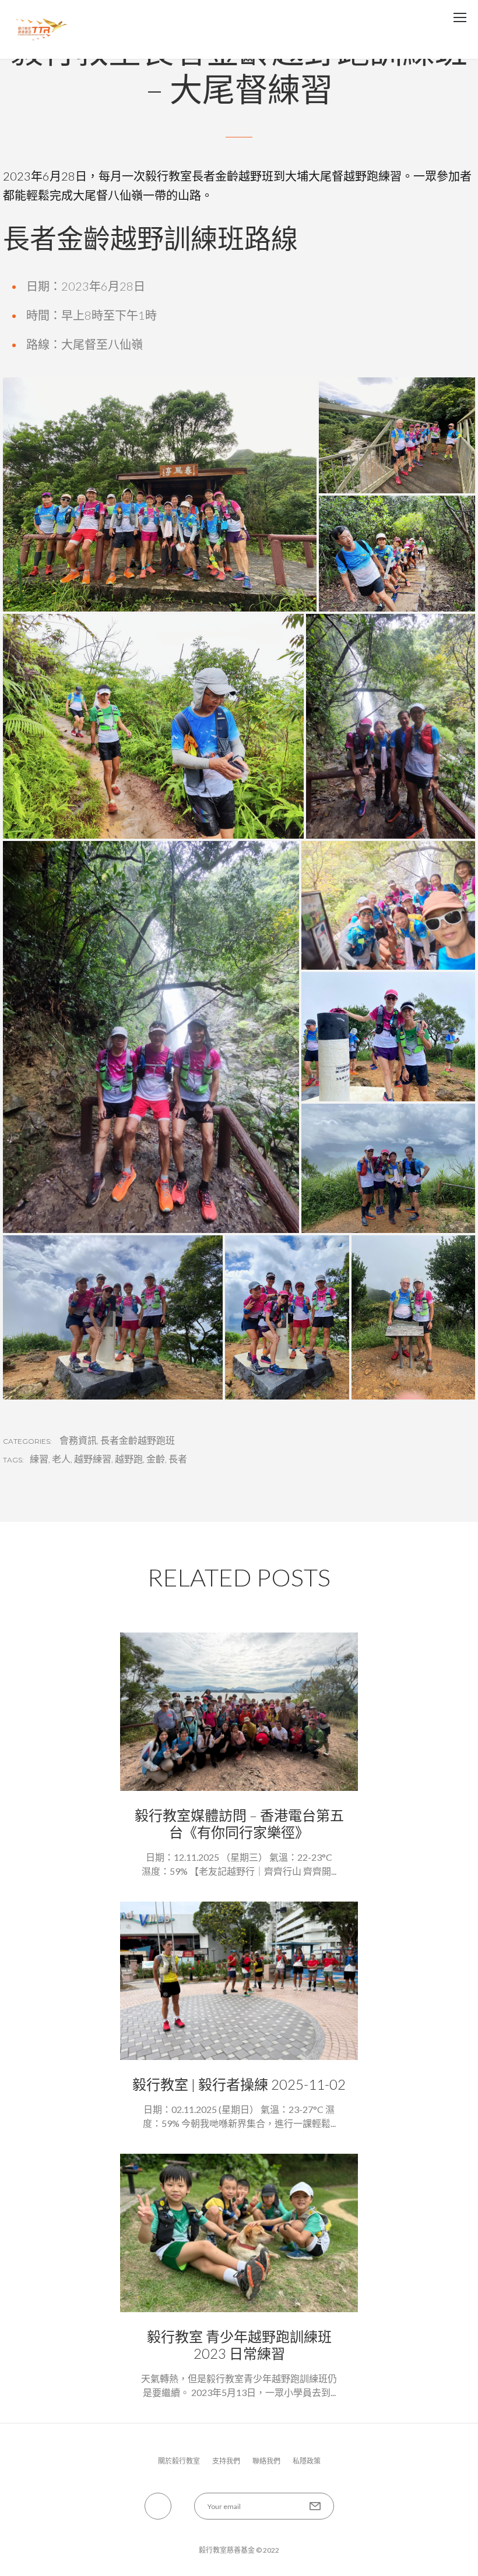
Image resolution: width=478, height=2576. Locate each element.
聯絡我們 (266, 2461)
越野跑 (129, 1459)
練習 (39, 1459)
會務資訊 (78, 1440)
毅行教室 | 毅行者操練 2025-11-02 (239, 2084)
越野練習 (93, 1459)
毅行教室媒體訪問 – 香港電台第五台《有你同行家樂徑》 (239, 1824)
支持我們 (226, 2461)
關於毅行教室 (179, 2461)
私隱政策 (307, 2461)
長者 (178, 1459)
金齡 (156, 1459)
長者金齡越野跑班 (138, 1440)
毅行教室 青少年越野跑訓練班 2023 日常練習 (239, 2345)
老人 (61, 1459)
